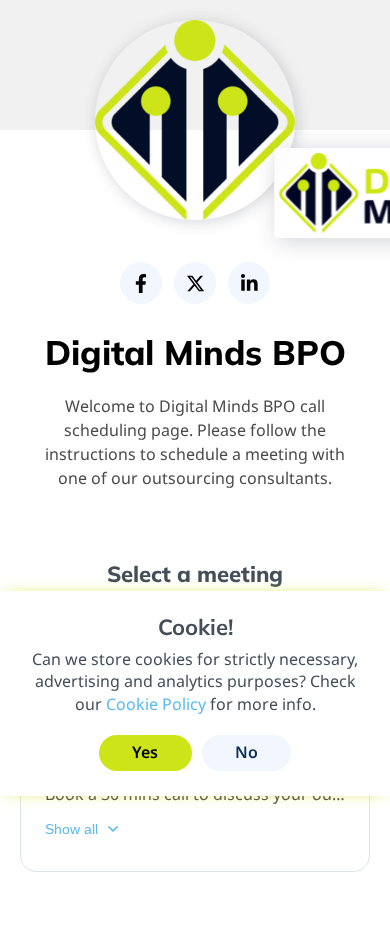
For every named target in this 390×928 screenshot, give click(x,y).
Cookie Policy (156, 704)
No (246, 752)
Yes (145, 752)
